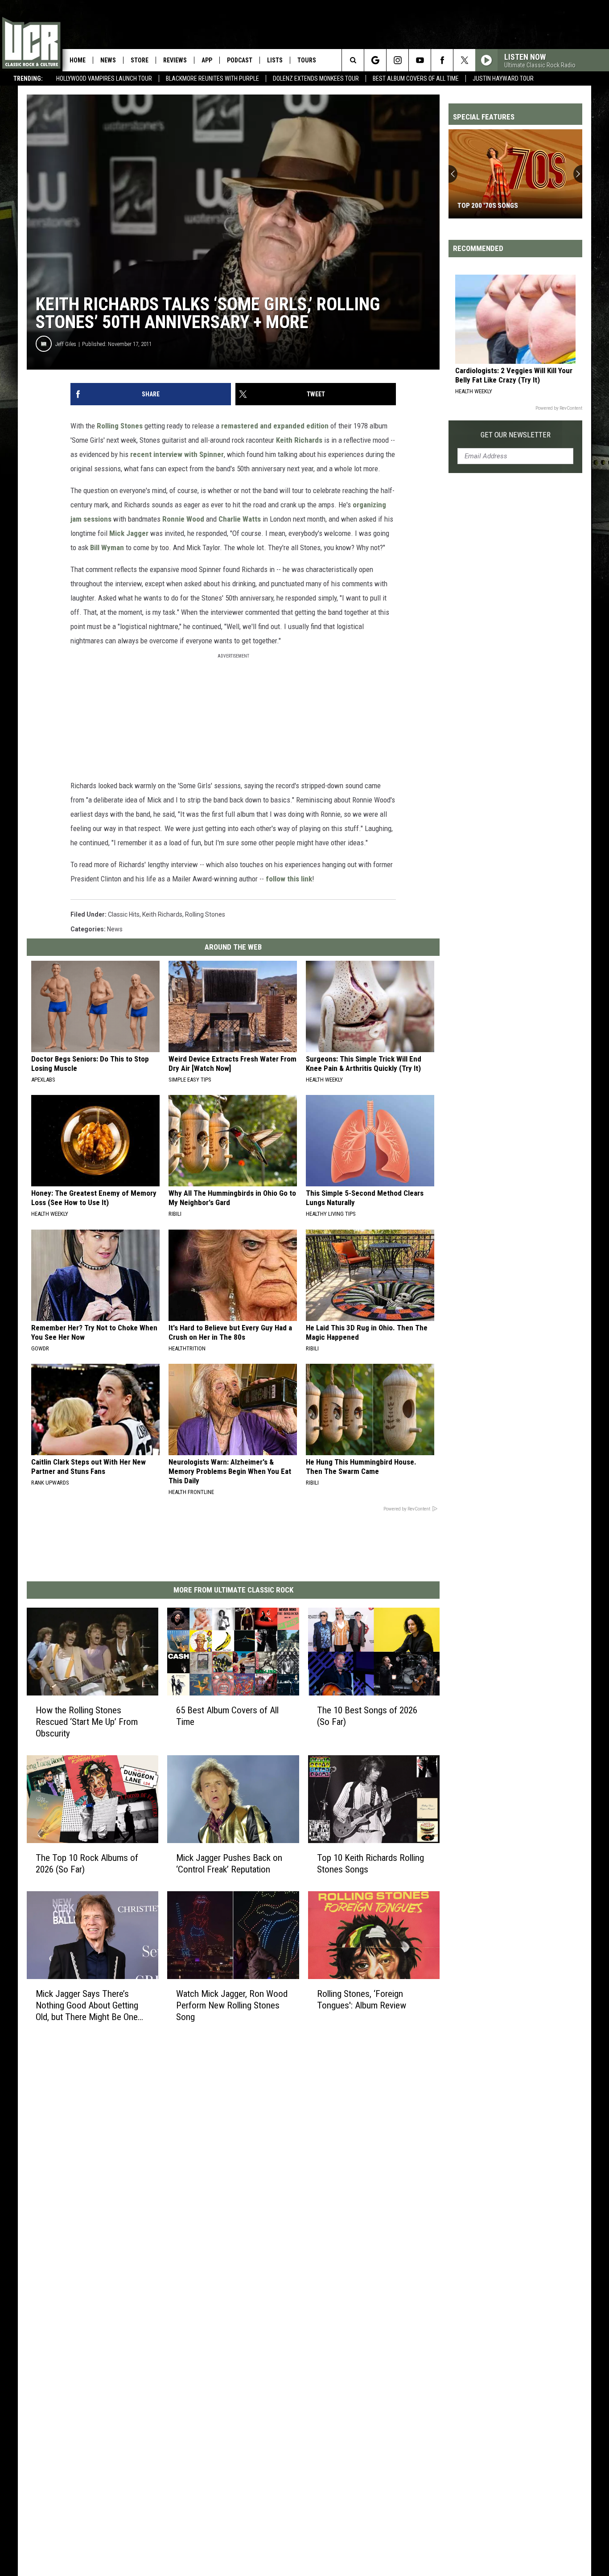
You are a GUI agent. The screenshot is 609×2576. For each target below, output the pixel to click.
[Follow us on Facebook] (442, 60)
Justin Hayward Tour (503, 78)
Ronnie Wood (183, 519)
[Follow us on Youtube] (420, 60)
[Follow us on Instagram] (397, 60)
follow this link (289, 879)
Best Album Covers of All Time (416, 78)
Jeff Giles (66, 344)
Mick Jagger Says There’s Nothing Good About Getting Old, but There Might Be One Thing (87, 2005)
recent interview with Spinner (177, 454)
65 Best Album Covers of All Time (227, 1716)
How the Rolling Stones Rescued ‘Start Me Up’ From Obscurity (87, 1722)
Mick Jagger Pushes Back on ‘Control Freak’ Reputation (229, 1864)
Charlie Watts (240, 519)
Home (78, 60)
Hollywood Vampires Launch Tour (104, 78)
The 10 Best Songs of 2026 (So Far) (367, 1716)
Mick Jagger (129, 533)
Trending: (28, 78)
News (108, 60)
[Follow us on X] (464, 60)
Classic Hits (124, 914)
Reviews (175, 60)
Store (140, 60)
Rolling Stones (120, 426)
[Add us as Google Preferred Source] (375, 60)
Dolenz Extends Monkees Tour (316, 78)
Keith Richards (299, 440)
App (207, 60)
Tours (307, 60)
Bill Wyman (107, 547)
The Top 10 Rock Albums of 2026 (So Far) (87, 1864)
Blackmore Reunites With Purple (212, 78)
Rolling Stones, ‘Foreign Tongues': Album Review (362, 1999)
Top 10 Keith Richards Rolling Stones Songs (370, 1864)
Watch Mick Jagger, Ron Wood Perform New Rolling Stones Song (232, 2005)
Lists (275, 60)
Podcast (240, 60)
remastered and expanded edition (275, 426)
